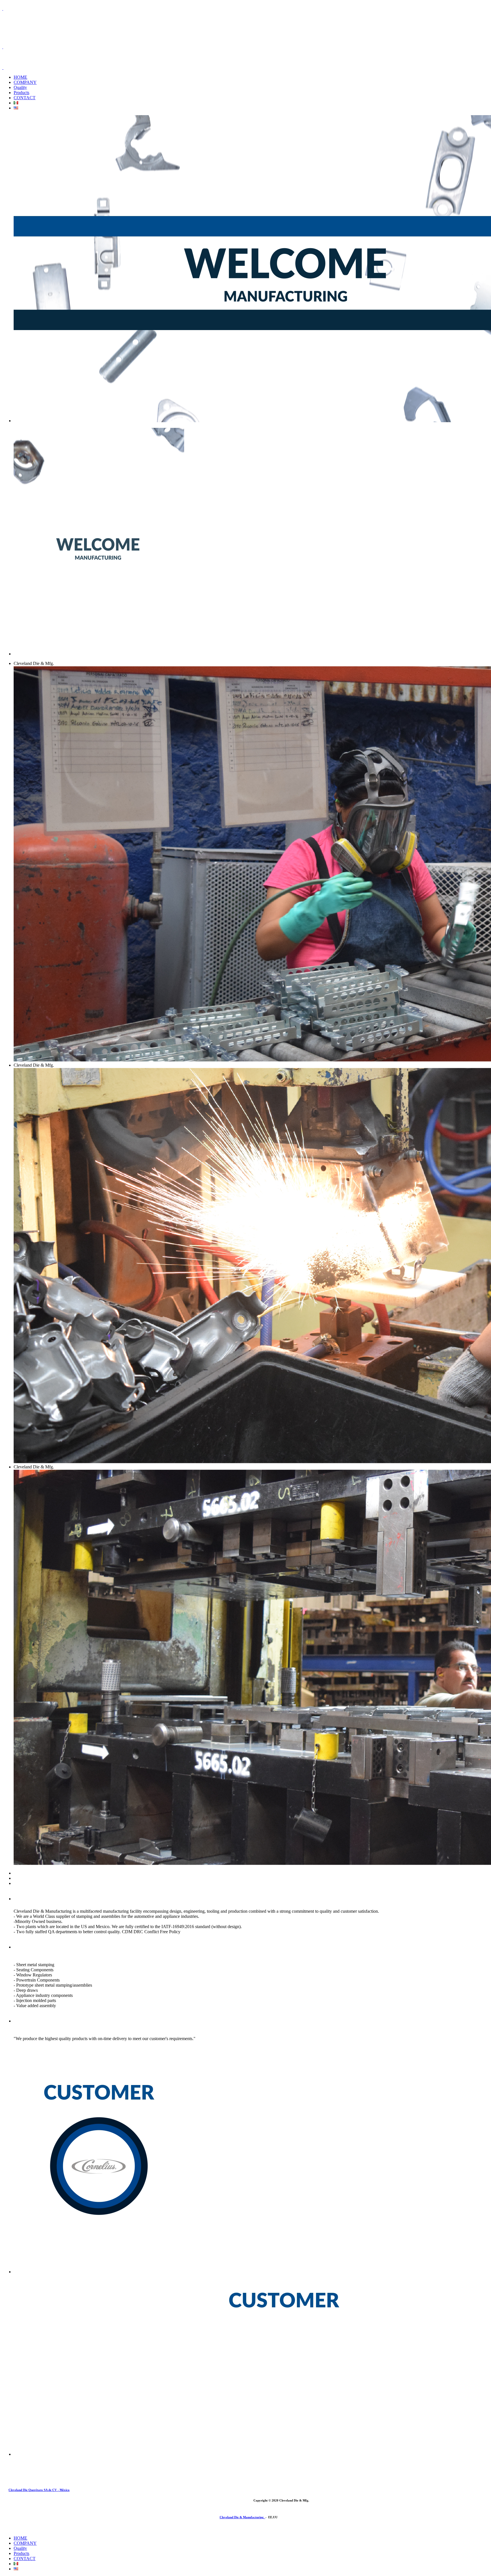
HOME (20, 77)
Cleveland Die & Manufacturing (243, 2517)
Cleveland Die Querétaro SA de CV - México (39, 2490)
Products (21, 93)
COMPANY (25, 82)
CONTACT (25, 98)
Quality (20, 87)
